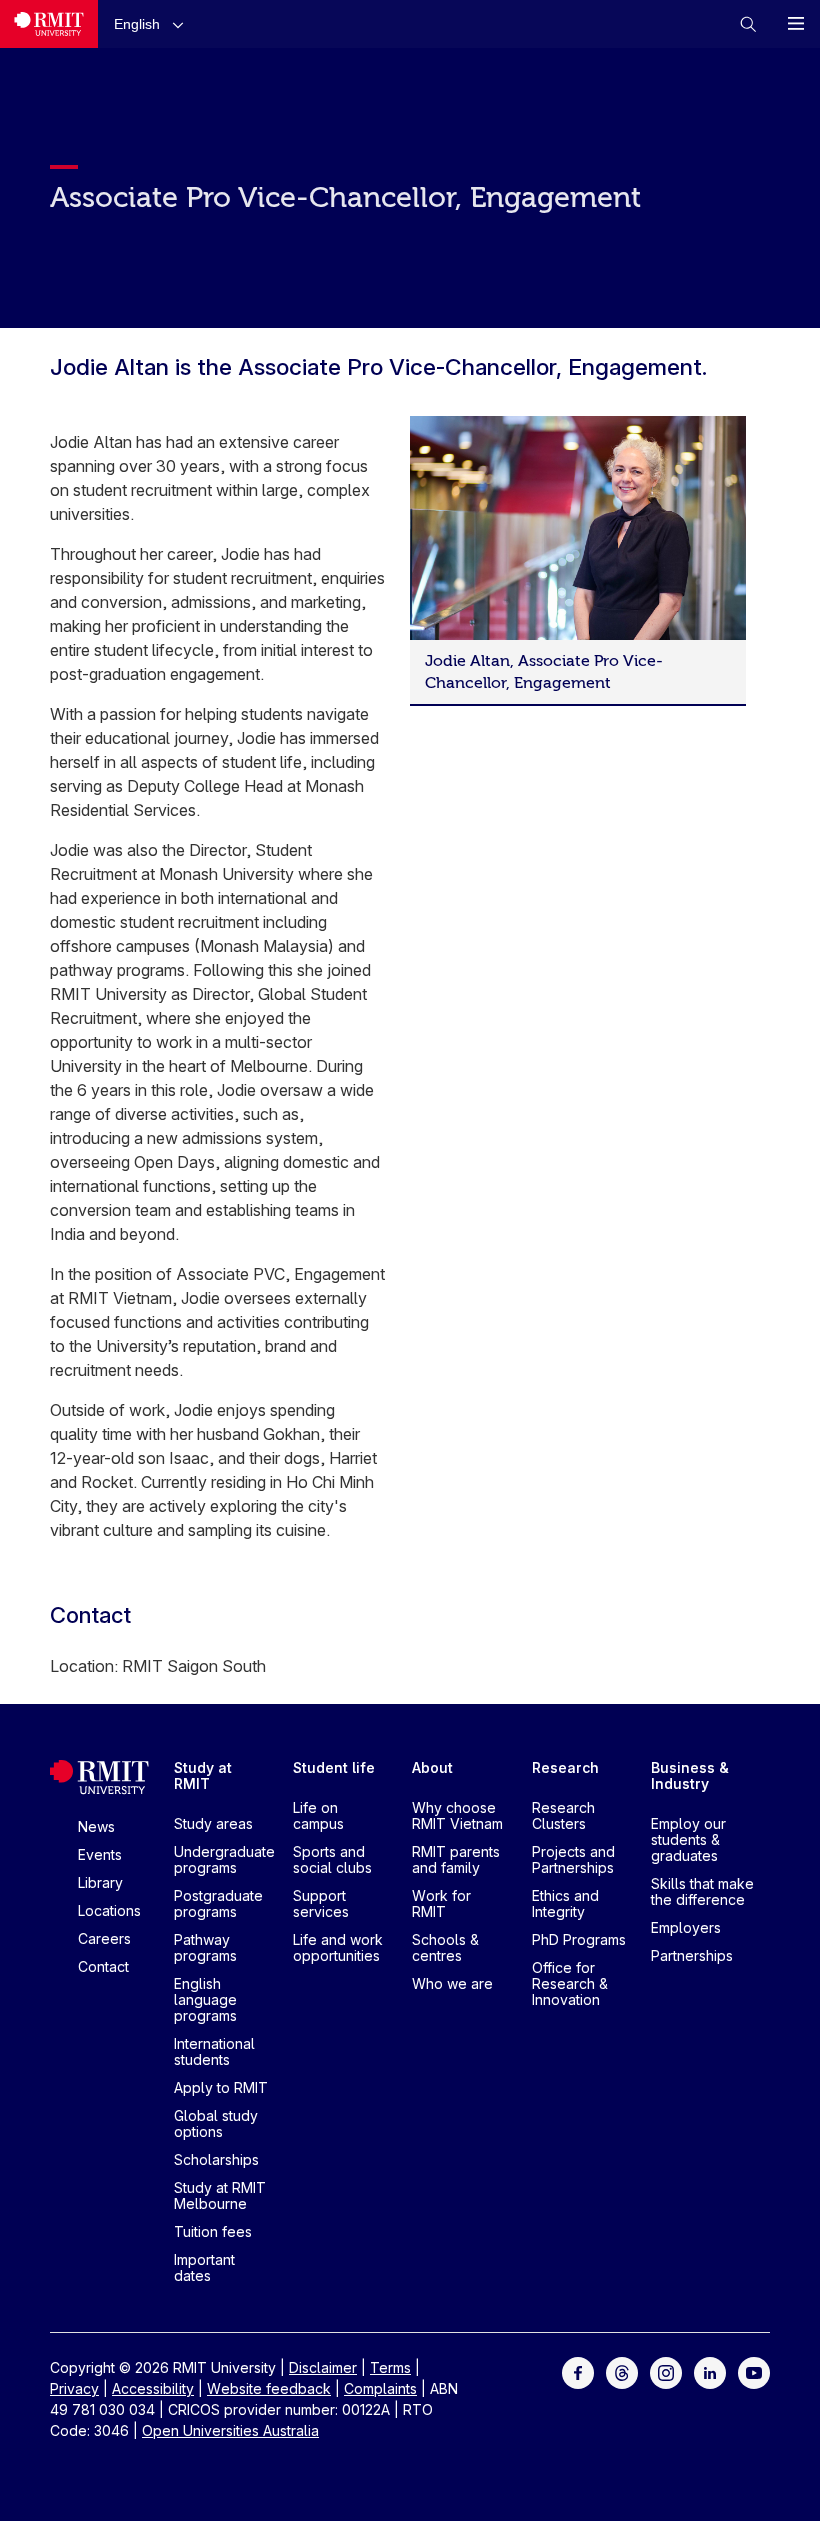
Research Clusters (563, 1815)
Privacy (74, 2388)
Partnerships (692, 1955)
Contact (103, 1966)
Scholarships (216, 2159)
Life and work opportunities (338, 1947)
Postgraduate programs (218, 1903)
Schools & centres (445, 1947)
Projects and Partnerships (573, 1859)
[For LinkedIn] (710, 2371)
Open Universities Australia (230, 2430)
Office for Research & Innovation (570, 1983)
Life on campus (318, 1815)
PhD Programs (579, 1939)
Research (565, 1767)
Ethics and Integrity (565, 1903)
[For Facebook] (578, 2371)
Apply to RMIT (221, 2087)
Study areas (213, 1823)
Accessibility (153, 2388)
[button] (153, 23)
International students (214, 2051)
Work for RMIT (441, 1903)
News (96, 1826)
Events (100, 1854)
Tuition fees (213, 2231)
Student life (334, 1767)
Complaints (380, 2388)
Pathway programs (205, 1947)
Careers (104, 1938)
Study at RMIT (203, 1775)
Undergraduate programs (224, 1859)
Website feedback (269, 2388)
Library (100, 1882)
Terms (390, 2367)
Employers (686, 1927)
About (432, 1767)
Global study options (216, 2123)
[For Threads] (622, 2371)
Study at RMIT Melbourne (220, 2195)
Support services (321, 1903)
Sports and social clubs (332, 1859)
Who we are (452, 1983)
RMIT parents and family (456, 1859)
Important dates (204, 2267)
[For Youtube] (754, 2371)
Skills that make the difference (702, 1891)
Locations (109, 1910)
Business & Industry (690, 1775)
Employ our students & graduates (688, 1839)
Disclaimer (323, 2367)
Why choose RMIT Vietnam (457, 1815)
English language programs (205, 1999)
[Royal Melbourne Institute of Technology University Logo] (49, 24)
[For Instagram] (666, 2371)
